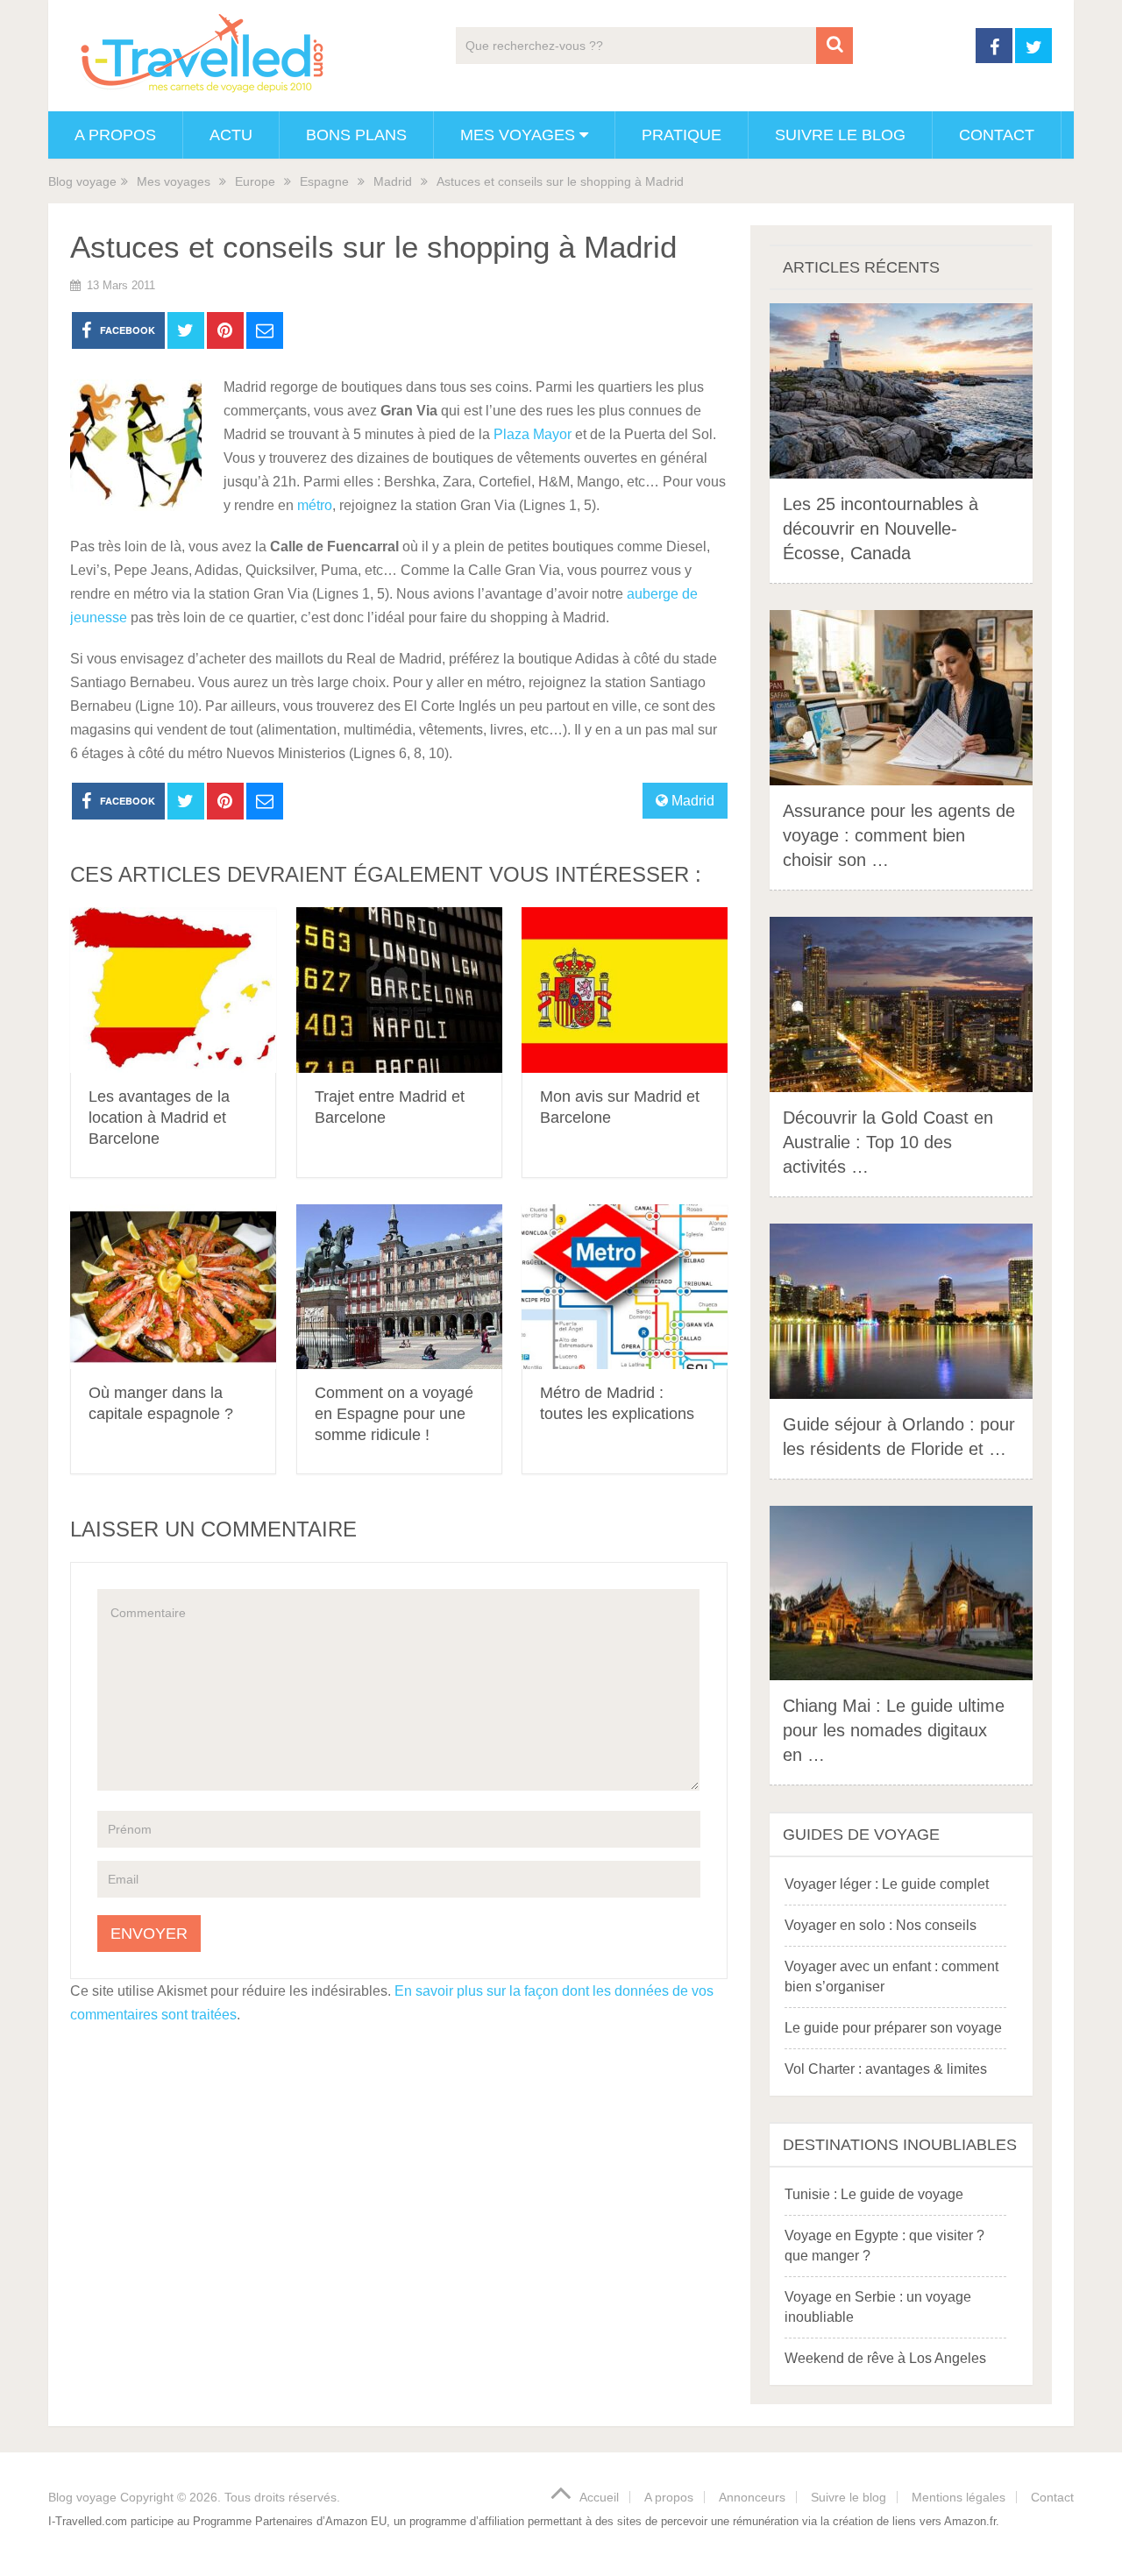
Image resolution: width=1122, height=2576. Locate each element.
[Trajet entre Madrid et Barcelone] (399, 990)
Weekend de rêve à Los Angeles (885, 2358)
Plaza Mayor (533, 434)
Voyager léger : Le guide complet (887, 1884)
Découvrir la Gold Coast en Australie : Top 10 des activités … (888, 1142)
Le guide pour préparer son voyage (893, 2028)
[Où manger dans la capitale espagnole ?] (173, 1287)
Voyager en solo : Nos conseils (881, 1925)
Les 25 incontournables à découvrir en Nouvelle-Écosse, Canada (881, 529)
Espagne (324, 181)
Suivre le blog (840, 135)
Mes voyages (518, 135)
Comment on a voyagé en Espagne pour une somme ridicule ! (394, 1414)
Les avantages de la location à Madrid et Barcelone (159, 1118)
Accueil (599, 2497)
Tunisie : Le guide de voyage (874, 2194)
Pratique (682, 135)
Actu (231, 135)
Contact (997, 135)
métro (315, 505)
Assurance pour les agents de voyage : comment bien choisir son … (899, 835)
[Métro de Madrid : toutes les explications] (625, 1287)
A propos (115, 135)
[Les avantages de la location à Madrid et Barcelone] (173, 990)
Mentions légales (959, 2497)
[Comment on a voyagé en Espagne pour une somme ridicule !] (399, 1287)
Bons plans (356, 135)
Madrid (393, 181)
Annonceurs (752, 2497)
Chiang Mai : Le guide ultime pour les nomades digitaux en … (894, 1730)
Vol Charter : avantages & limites (886, 2069)
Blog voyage (82, 181)
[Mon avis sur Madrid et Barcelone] (625, 990)
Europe (255, 181)
